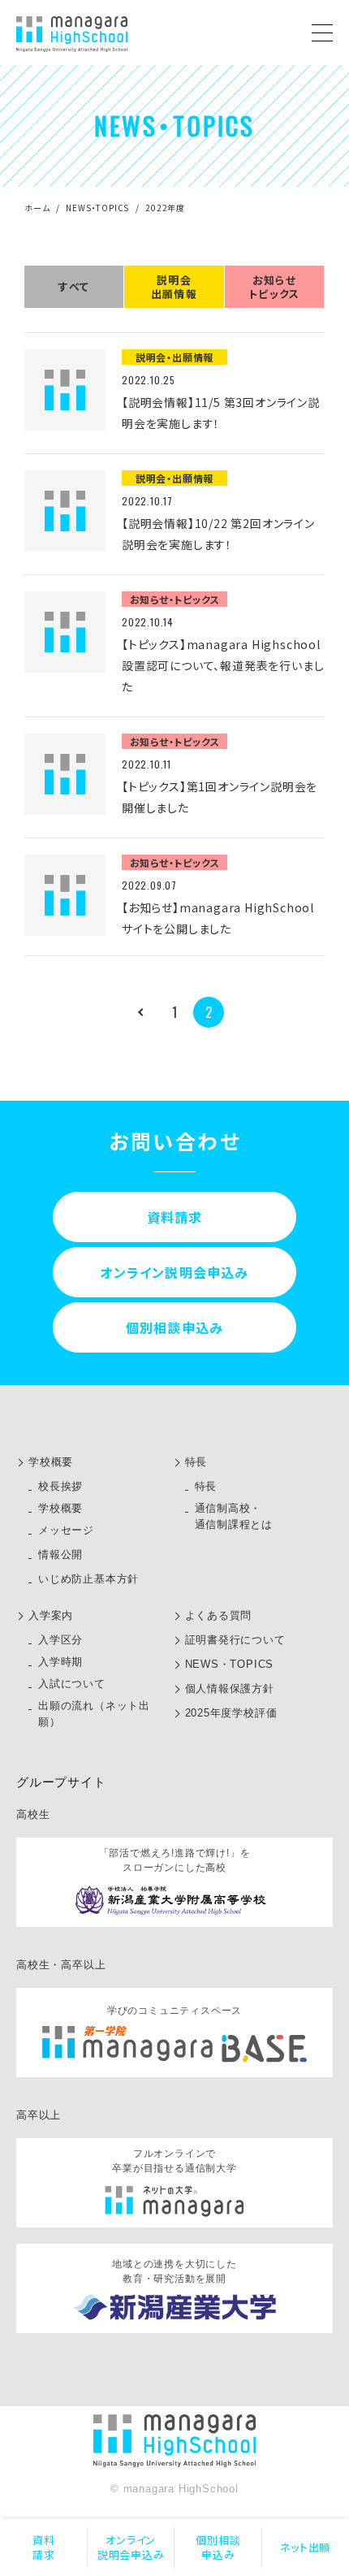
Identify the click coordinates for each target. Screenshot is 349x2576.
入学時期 (60, 1662)
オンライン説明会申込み (131, 2547)
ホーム (37, 208)
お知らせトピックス (274, 287)
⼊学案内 (51, 1615)
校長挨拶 (60, 1486)
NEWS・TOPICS (97, 208)
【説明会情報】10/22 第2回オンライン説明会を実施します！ (218, 534)
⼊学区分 (60, 1640)
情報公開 (60, 1554)
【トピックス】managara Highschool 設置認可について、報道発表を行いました (223, 665)
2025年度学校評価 (231, 1713)
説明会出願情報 (174, 287)
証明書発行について (235, 1640)
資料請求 (44, 2547)
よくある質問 (219, 1615)
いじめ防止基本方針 (88, 1579)
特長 (196, 1462)
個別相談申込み (218, 2547)
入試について (72, 1684)
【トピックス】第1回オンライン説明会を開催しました (220, 797)
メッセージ (66, 1530)
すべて (74, 286)
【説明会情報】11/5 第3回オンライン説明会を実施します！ (221, 413)
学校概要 (51, 1462)
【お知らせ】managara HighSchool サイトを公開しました (218, 918)
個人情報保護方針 (230, 1688)
